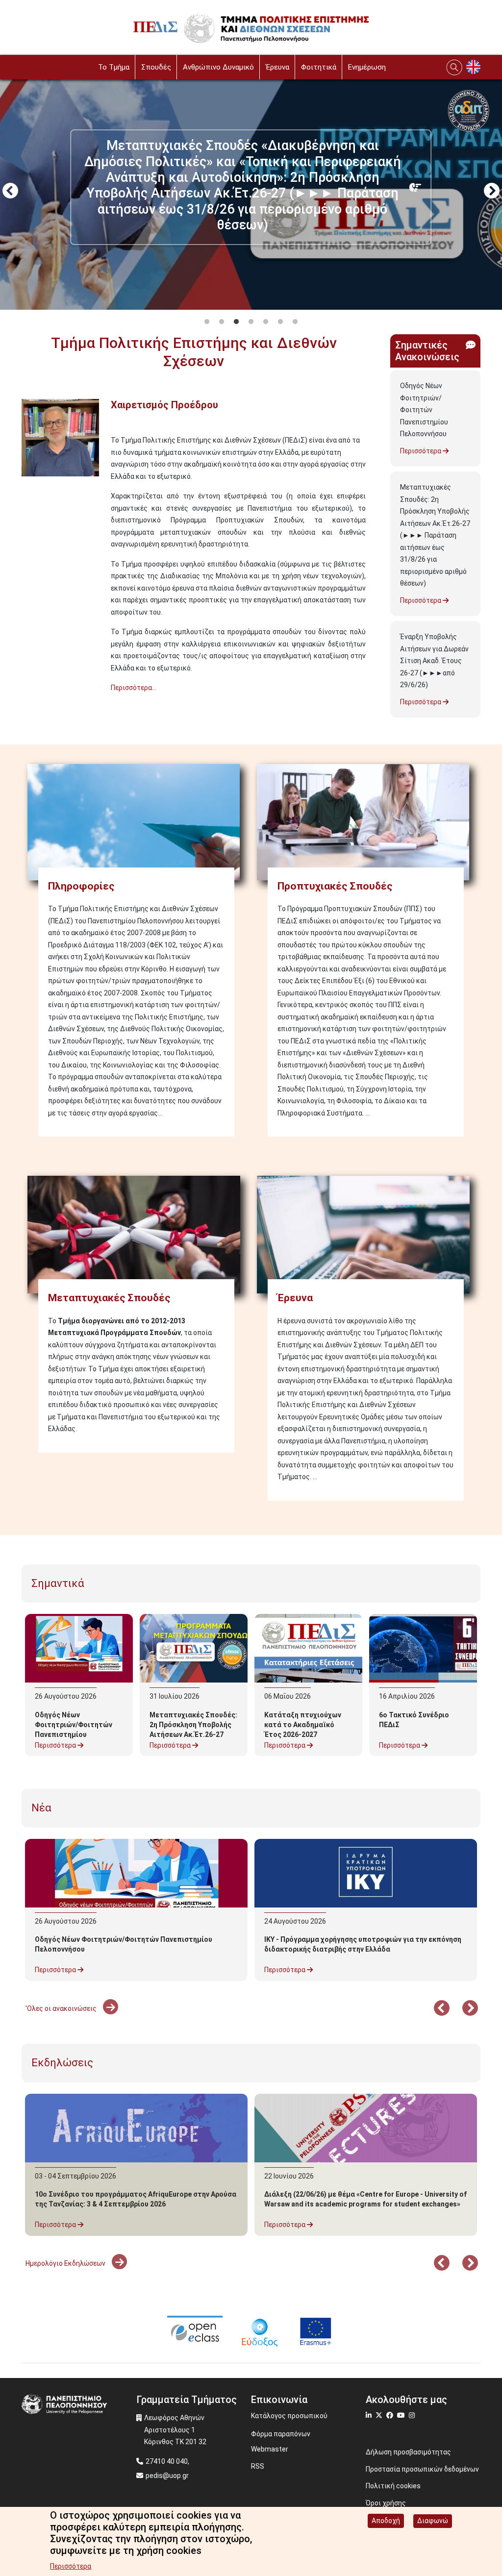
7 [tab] (295, 322)
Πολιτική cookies (393, 2486)
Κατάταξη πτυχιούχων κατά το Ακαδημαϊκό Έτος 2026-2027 (303, 1725)
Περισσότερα (421, 451)
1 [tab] (207, 322)
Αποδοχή (386, 2521)
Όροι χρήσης (386, 2503)
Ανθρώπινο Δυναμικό (218, 67)
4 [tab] (251, 322)
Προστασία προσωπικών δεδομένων (422, 2469)
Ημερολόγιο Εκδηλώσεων (66, 2263)
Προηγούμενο (10, 192)
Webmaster (270, 2449)
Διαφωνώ (433, 2521)
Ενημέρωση (367, 67)
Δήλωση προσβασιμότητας (408, 2452)
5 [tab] (266, 322)
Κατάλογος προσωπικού (289, 2416)
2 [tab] (222, 322)
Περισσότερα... (134, 688)
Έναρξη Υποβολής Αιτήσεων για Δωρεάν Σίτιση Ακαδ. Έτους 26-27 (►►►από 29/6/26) (434, 661)
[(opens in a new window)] (195, 2331)
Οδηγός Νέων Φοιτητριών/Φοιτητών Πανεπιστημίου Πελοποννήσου (424, 410)
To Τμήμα (114, 67)
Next (492, 192)
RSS (258, 2466)
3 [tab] (236, 322)
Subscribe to (25, 706)
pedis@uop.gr (167, 2476)
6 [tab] (280, 322)
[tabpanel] (251, 192)
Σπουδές (156, 67)
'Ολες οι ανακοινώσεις (62, 2008)
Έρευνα (277, 67)
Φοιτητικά (319, 67)
